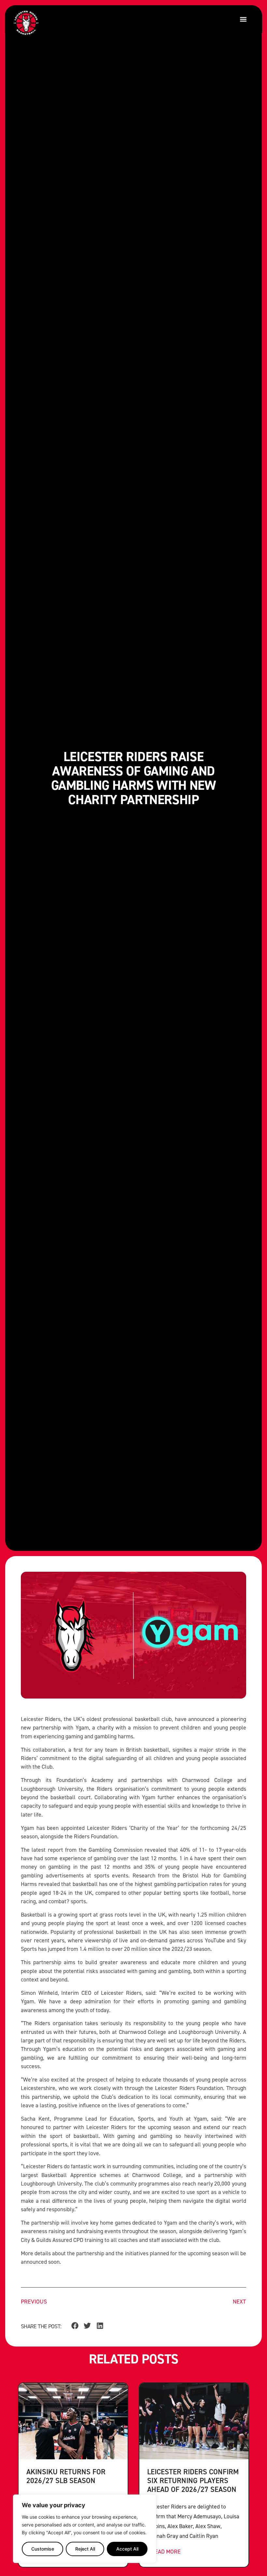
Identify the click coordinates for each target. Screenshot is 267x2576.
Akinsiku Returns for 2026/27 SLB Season (66, 2476)
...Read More (164, 2551)
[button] (243, 19)
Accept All (127, 2549)
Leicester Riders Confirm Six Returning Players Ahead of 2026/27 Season (193, 2480)
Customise (43, 2549)
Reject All (85, 2549)
